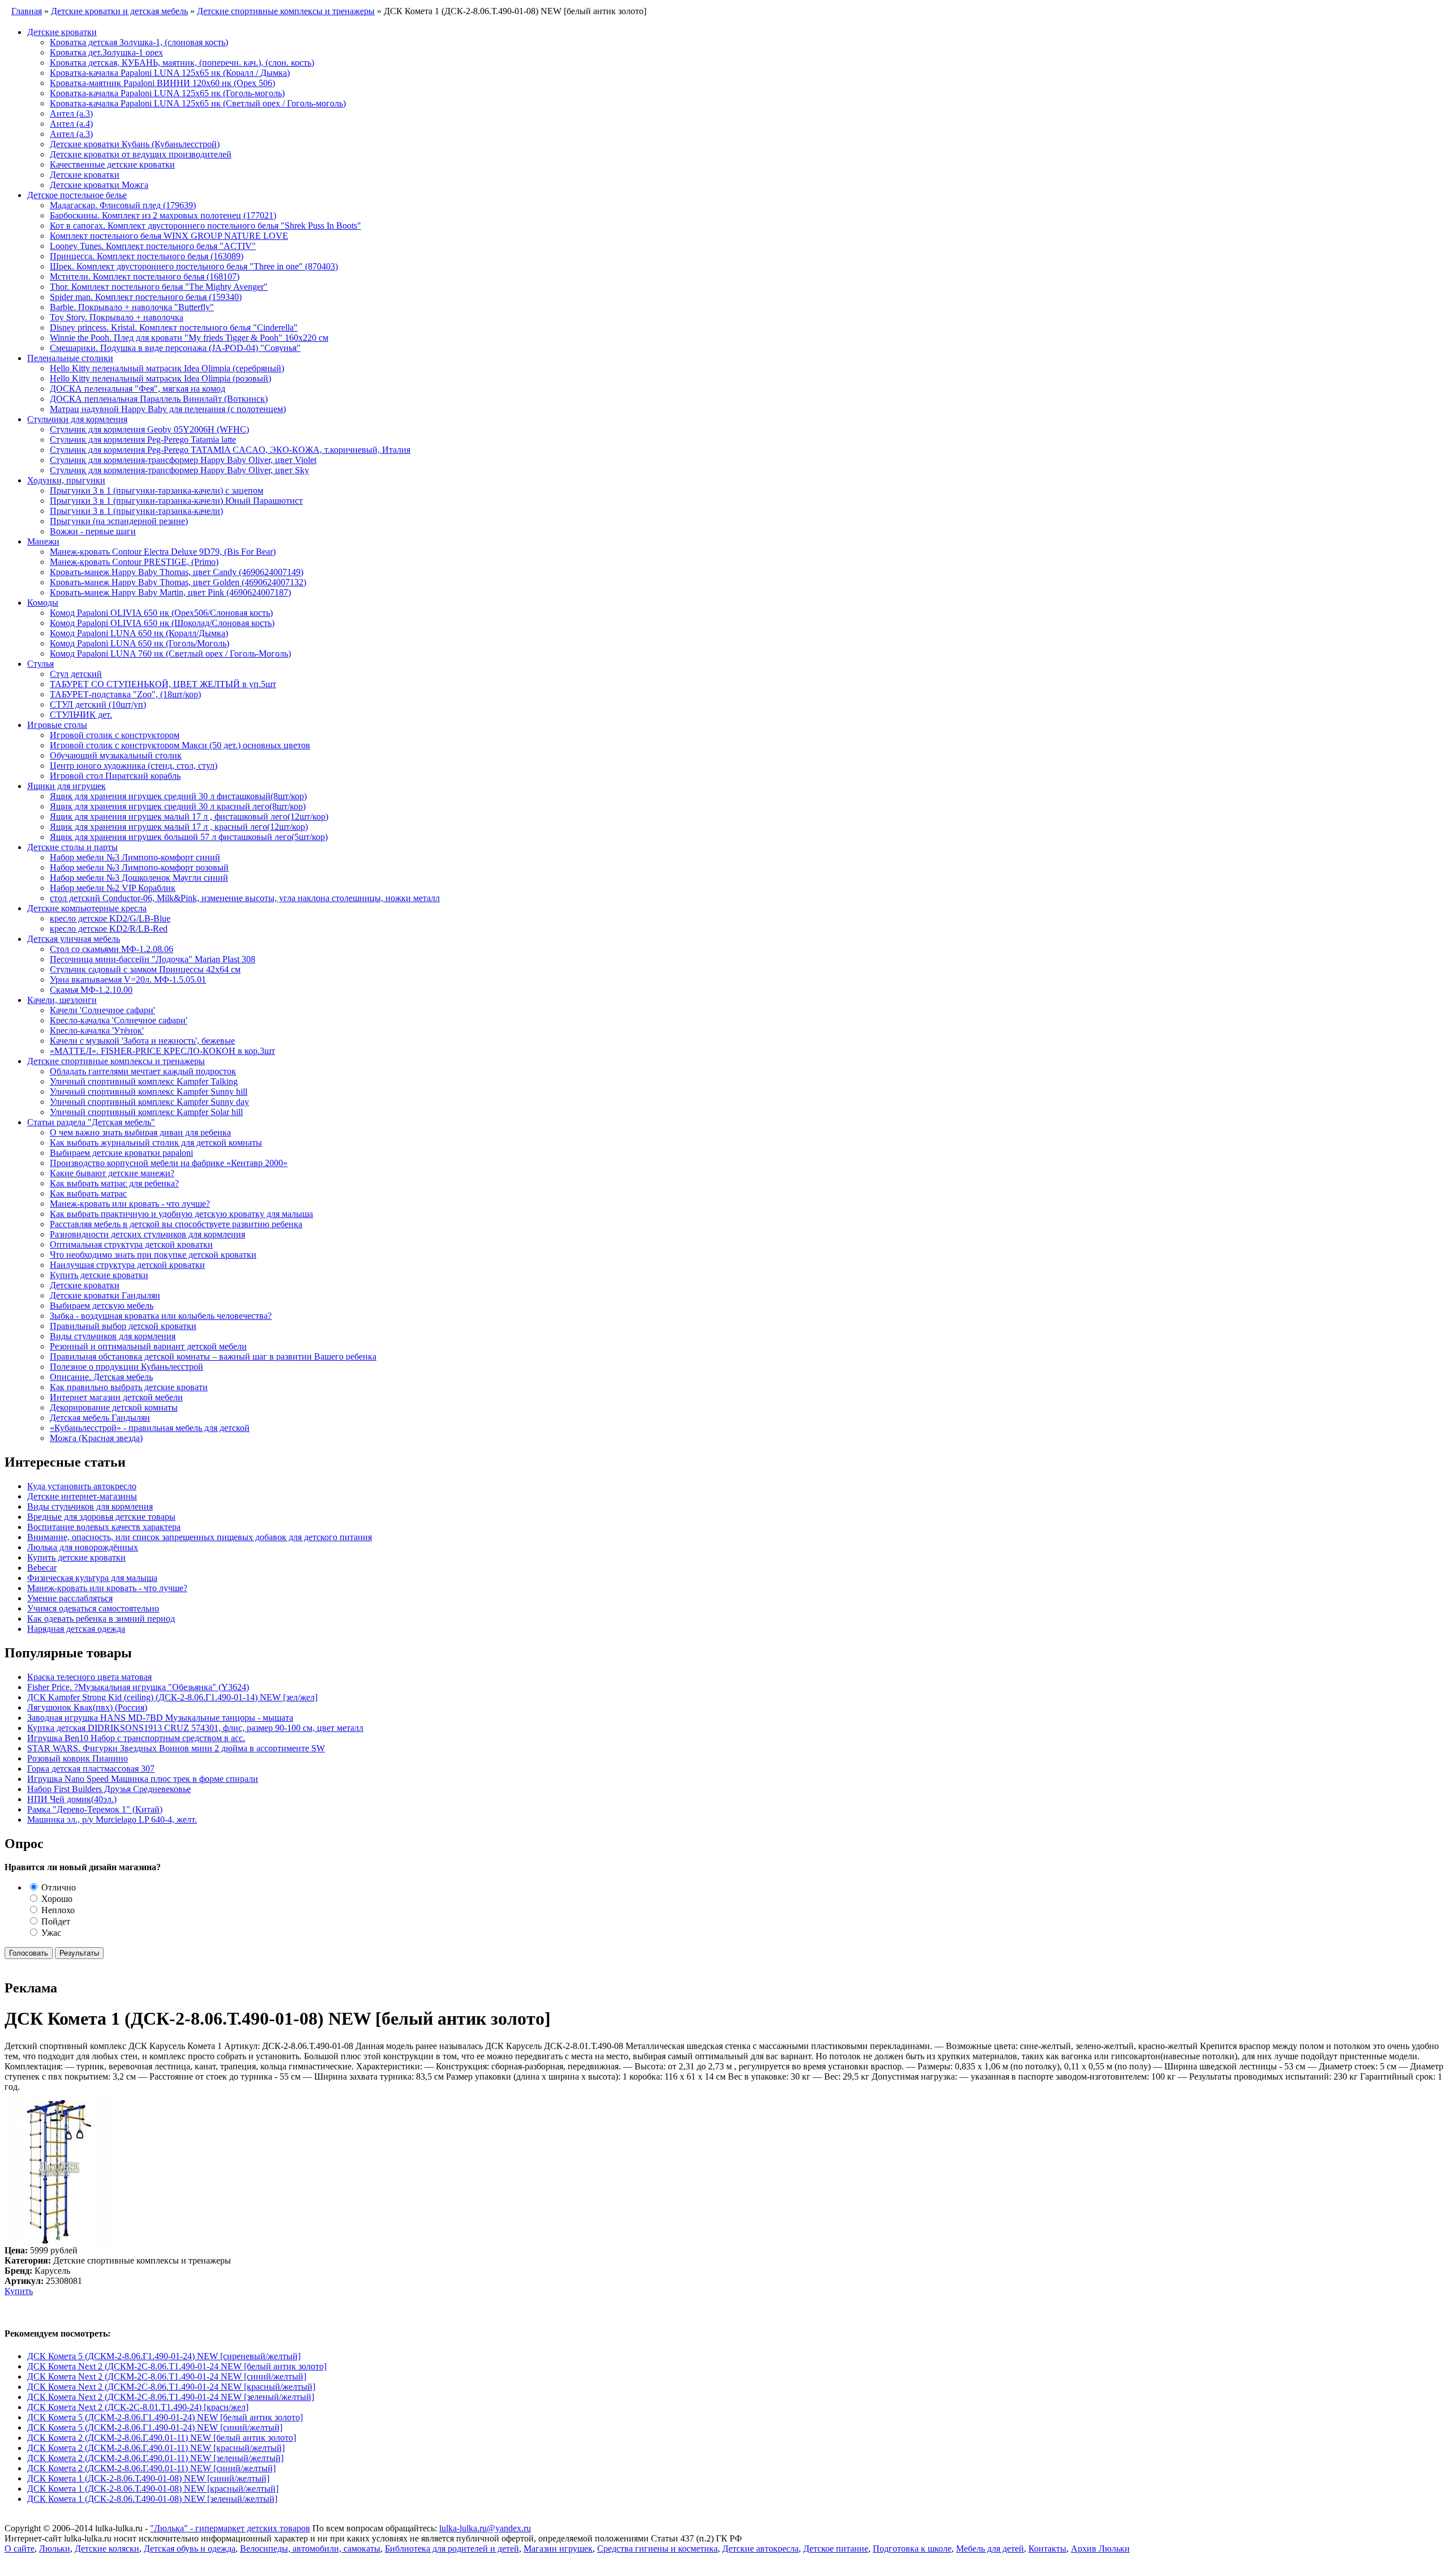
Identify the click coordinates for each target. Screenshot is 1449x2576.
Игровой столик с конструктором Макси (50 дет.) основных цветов (180, 745)
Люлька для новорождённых (83, 1547)
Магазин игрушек (558, 2549)
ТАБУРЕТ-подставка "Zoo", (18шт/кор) (125, 694)
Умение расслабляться (70, 1598)
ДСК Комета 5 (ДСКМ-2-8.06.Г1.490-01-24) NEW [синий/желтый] (155, 2427)
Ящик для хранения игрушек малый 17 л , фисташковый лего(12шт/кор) (189, 816)
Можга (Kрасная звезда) (96, 1438)
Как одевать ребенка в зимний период (101, 1619)
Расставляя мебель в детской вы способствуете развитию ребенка (176, 1224)
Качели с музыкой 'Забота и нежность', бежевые (142, 1041)
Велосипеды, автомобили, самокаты (310, 2549)
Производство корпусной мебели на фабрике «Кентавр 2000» (169, 1163)
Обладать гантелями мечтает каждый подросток (143, 1071)
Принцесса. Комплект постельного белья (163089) (147, 256)
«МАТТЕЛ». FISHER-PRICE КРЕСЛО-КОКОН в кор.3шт (162, 1051)
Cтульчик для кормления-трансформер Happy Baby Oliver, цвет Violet (183, 460)
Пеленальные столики (70, 358)
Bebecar (42, 1568)
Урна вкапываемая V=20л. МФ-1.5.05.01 (128, 980)
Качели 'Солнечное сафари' (102, 1010)
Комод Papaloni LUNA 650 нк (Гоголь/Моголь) (140, 643)
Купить (19, 2291)
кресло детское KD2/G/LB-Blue (110, 918)
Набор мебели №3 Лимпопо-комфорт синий (135, 857)
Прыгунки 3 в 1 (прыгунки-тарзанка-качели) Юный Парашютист (176, 501)
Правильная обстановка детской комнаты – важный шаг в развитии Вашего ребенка (213, 1356)
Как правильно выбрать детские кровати (129, 1387)
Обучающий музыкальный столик (116, 755)
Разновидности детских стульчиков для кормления (147, 1234)
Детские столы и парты (72, 847)
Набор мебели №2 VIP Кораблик (113, 888)
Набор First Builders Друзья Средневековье (109, 1789)
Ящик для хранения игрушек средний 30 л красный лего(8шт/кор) (178, 806)
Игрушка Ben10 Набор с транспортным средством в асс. (136, 1738)
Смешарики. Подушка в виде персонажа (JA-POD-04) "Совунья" (175, 348)
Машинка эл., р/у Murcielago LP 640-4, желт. (112, 1820)
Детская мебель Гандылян (100, 1418)
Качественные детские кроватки (112, 164)
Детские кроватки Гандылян (105, 1295)
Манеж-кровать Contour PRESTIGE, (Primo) (134, 562)
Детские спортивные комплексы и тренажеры (116, 1061)
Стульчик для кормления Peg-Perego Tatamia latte (143, 440)
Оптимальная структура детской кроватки (131, 1244)
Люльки (55, 2549)
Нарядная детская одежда (76, 1629)
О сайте (20, 2549)
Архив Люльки (1100, 2549)
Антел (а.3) (71, 113)
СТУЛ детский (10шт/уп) (98, 704)
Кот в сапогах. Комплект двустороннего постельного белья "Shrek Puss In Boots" (205, 226)
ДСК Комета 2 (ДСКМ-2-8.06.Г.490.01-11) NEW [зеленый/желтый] (155, 2458)
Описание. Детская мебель (101, 1377)
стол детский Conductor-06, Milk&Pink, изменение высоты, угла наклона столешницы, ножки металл (245, 898)
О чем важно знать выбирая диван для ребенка (140, 1132)
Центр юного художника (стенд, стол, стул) (134, 766)
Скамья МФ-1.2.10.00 (91, 990)
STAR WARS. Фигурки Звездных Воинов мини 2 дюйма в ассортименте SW (176, 1748)
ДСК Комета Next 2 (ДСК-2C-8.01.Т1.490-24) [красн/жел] (138, 2407)
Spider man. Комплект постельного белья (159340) (146, 297)
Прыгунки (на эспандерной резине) (119, 521)
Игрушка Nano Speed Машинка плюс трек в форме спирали (143, 1779)
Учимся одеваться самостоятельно (93, 1608)
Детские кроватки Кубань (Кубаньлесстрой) (135, 144)
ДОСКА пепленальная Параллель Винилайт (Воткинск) (159, 399)
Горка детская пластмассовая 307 (91, 1769)
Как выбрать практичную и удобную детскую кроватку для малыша (181, 1214)
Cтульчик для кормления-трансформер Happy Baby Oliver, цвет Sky (179, 470)
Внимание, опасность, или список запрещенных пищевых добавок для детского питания (200, 1537)
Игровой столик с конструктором (115, 735)
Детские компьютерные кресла (87, 908)
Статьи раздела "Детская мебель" (91, 1122)
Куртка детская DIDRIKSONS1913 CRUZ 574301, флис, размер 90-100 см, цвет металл (195, 1728)
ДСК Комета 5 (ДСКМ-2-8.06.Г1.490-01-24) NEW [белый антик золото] (165, 2417)
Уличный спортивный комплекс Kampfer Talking (144, 1081)
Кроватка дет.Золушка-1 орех (106, 52)
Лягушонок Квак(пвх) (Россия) (87, 1707)
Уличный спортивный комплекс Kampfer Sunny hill (149, 1092)
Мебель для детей (990, 2549)
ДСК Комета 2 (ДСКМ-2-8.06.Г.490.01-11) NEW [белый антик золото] (162, 2438)
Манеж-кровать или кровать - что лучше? (130, 1204)
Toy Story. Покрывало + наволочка (117, 317)
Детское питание (836, 2549)
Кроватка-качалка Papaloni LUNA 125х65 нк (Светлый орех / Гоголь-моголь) (198, 103)
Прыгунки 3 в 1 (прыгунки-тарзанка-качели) (136, 511)
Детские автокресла (760, 2549)
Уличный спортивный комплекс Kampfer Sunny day (149, 1102)
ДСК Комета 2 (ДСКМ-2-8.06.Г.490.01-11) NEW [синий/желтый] (151, 2468)
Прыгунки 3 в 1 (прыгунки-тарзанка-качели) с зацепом (157, 490)
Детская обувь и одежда (190, 2549)
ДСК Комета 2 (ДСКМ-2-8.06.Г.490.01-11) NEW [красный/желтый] (156, 2448)
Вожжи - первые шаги (93, 531)
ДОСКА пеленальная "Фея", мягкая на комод (138, 389)
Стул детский (76, 674)
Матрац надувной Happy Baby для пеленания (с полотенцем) (168, 409)
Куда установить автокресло (82, 1486)
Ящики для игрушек (67, 786)
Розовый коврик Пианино (78, 1758)
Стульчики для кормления (77, 419)
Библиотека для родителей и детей (452, 2549)
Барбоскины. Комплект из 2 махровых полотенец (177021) (163, 215)
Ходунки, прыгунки (66, 480)
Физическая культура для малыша (92, 1578)
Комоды (43, 603)
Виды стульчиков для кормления (113, 1336)
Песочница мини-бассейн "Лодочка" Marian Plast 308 (153, 959)
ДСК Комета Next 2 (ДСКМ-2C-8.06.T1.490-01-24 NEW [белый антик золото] (177, 2366)
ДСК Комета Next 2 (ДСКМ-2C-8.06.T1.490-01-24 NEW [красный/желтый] (171, 2387)
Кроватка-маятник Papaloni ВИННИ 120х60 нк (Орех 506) (162, 83)
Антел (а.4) (71, 124)
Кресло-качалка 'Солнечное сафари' (119, 1020)
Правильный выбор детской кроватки (123, 1326)
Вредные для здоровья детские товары (101, 1517)
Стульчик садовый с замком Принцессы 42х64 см (145, 969)
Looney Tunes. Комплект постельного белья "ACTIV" (153, 246)
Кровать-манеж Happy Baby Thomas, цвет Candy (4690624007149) (177, 572)
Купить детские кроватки (99, 1275)
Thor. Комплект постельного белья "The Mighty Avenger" (159, 287)
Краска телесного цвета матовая (89, 1677)
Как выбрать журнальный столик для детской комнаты (156, 1143)
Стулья (40, 664)
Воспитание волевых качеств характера (104, 1527)
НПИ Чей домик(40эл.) (72, 1799)
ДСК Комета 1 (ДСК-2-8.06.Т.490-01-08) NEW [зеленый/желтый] (152, 2499)
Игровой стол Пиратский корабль (115, 776)
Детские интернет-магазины (82, 1496)
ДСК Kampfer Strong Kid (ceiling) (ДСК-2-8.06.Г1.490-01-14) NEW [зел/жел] (172, 1697)
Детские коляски (107, 2549)
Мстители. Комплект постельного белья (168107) (145, 277)
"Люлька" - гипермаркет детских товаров (230, 2528)
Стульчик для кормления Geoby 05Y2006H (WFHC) (149, 429)
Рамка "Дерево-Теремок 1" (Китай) (95, 1809)
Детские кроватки (62, 32)
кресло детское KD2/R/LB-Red (109, 929)
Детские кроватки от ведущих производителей (141, 154)
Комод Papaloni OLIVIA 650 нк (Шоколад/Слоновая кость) (162, 623)
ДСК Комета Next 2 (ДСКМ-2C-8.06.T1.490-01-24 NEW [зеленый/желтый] (171, 2397)
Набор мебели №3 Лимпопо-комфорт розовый (139, 867)
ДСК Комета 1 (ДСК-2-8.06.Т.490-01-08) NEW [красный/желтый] (153, 2489)
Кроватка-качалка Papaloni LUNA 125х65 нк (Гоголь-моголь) (167, 93)
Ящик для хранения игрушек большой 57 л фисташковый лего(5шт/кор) (189, 837)
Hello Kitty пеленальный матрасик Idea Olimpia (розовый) (160, 378)
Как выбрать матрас (88, 1193)
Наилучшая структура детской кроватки (127, 1265)
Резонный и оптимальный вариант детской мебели (148, 1346)
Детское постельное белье (77, 195)
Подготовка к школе (912, 2549)
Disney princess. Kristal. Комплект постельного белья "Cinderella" (174, 327)
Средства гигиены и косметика (657, 2549)
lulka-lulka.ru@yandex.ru (485, 2528)
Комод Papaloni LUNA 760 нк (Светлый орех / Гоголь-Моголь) (170, 653)
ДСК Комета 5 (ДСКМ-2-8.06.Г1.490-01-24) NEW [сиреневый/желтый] (164, 2356)
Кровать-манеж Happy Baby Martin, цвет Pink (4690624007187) (170, 592)
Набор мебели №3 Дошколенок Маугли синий (139, 878)
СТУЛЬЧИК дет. (81, 715)
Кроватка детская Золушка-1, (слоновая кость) (139, 42)
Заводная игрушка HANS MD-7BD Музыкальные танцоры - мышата (160, 1718)
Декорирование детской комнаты (114, 1407)
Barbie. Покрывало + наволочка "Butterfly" (132, 307)
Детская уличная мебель (74, 939)
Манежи (43, 541)
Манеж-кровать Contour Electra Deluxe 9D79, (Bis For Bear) (163, 552)
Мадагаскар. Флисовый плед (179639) (123, 205)
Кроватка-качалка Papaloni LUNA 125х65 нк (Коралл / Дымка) (170, 73)
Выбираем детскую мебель (102, 1306)
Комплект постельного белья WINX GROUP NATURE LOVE (169, 236)
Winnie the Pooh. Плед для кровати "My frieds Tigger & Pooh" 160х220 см (189, 338)
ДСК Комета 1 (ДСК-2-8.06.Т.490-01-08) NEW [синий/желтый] (148, 2478)
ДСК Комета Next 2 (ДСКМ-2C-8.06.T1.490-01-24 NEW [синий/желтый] (167, 2376)
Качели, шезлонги (62, 1000)
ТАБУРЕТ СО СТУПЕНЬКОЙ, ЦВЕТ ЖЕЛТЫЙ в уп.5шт (163, 684)
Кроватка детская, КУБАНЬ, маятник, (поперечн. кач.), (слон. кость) (182, 63)
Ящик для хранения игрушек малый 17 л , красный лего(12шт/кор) (179, 827)
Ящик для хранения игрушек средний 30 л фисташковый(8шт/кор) (178, 796)
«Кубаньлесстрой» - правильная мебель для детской (150, 1428)
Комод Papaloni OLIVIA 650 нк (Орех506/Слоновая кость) (161, 613)
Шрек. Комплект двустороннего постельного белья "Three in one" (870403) (194, 266)
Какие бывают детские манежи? (112, 1173)
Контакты (1047, 2549)
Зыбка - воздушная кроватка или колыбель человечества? (161, 1316)
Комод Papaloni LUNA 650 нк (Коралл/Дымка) (139, 633)
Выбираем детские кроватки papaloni (121, 1153)
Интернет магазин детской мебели (116, 1397)
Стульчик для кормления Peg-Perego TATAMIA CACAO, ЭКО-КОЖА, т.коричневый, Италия (230, 450)
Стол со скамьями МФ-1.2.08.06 (112, 949)
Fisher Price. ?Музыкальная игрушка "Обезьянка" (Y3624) (138, 1687)
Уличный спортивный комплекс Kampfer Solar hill (146, 1112)
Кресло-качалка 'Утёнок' (97, 1030)
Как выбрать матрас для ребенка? (114, 1183)
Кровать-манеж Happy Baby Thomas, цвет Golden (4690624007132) (178, 582)
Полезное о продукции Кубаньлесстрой (127, 1367)
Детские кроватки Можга (99, 185)
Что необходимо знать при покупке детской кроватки (153, 1255)
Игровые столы (57, 725)
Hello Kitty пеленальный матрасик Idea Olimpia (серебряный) (167, 368)
